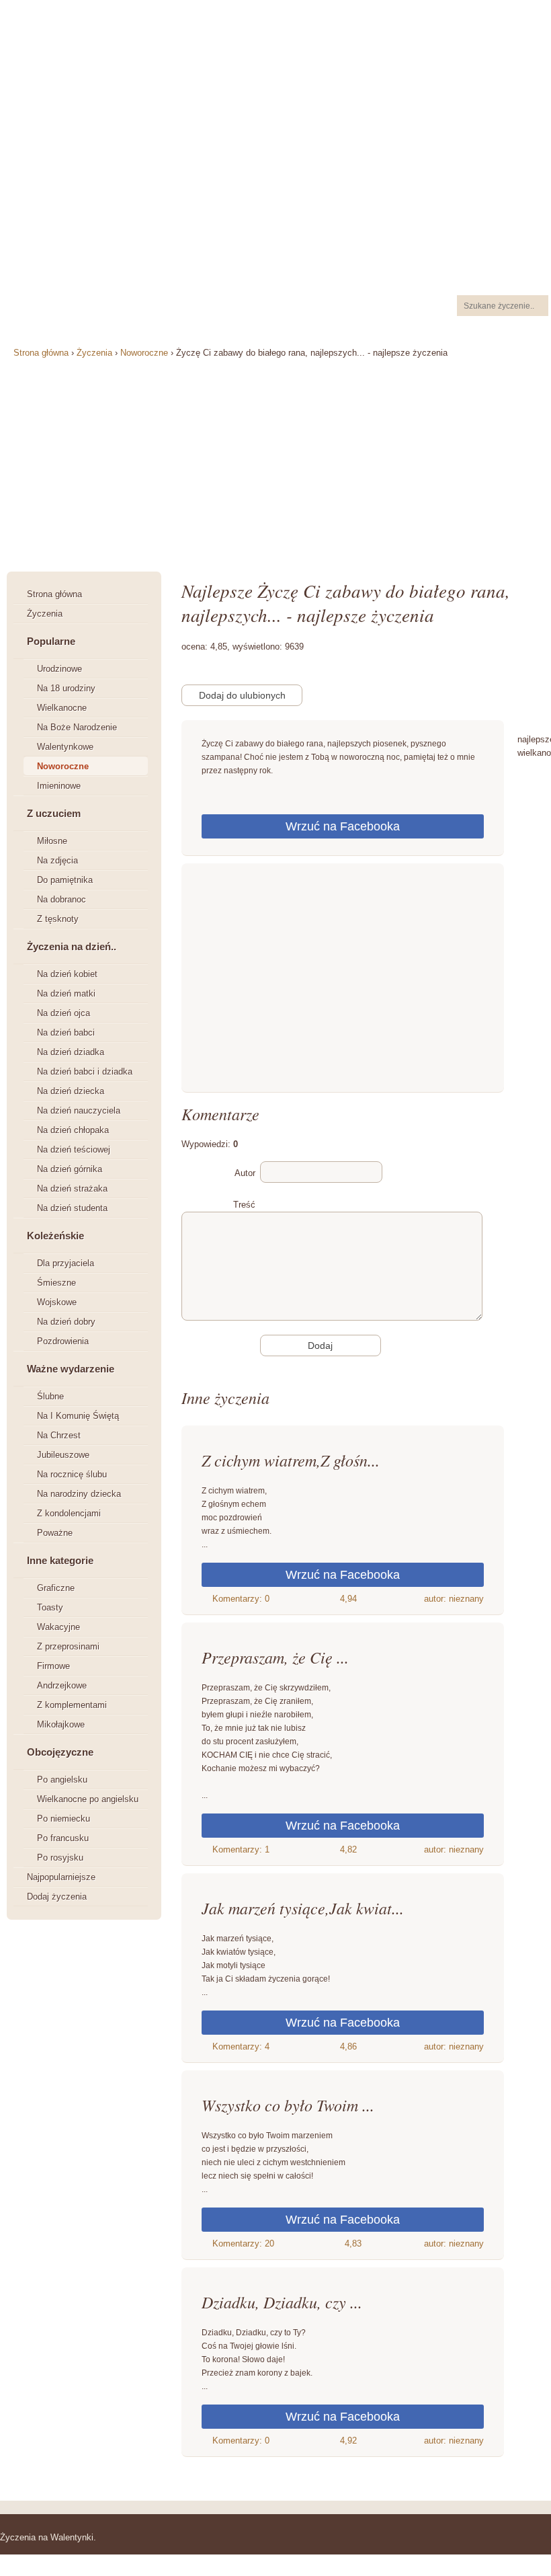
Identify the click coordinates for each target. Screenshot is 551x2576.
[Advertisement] (343, 981)
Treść (244, 1205)
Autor (245, 1173)
